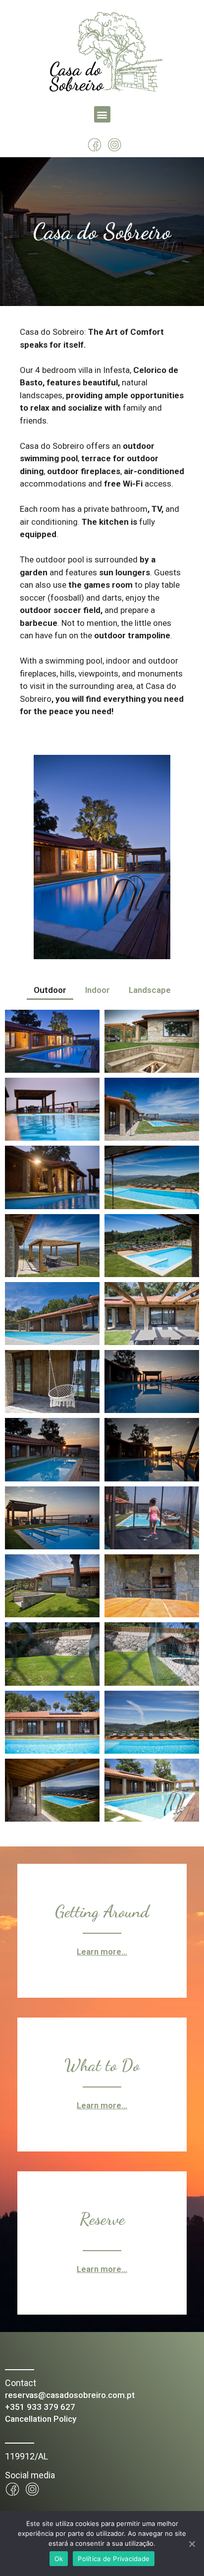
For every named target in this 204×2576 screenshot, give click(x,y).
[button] (102, 114)
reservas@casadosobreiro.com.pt (70, 2395)
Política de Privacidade (114, 2559)
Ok (59, 2559)
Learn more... (102, 1952)
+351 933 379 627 (40, 2407)
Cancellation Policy (41, 2419)
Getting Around (102, 1912)
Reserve (102, 2219)
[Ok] (192, 2544)
